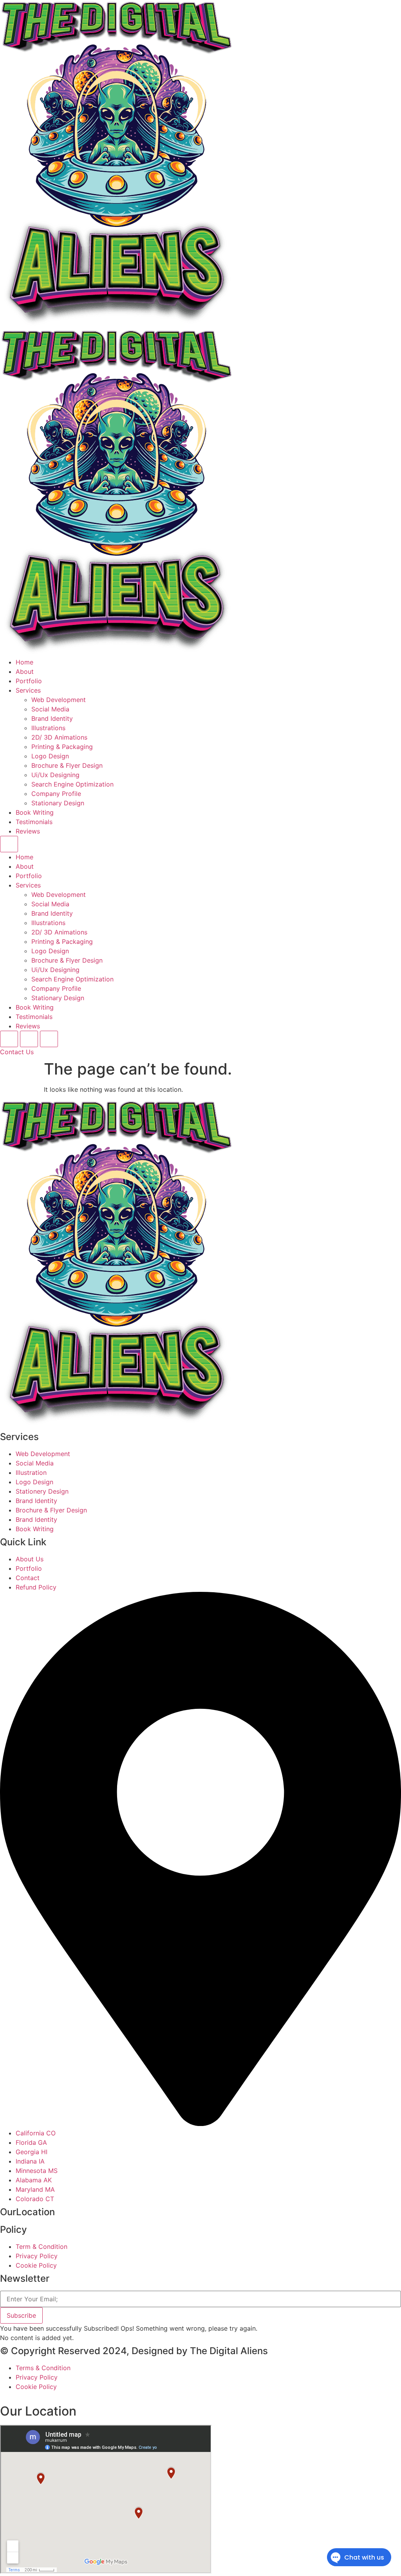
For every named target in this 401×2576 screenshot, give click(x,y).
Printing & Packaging (62, 747)
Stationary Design (58, 803)
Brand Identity (52, 718)
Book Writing (35, 812)
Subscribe (21, 2315)
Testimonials (34, 822)
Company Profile (56, 794)
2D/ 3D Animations (59, 737)
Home (24, 662)
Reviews (28, 831)
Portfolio (29, 681)
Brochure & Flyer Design (67, 765)
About (25, 671)
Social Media (50, 709)
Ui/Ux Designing (55, 775)
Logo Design (50, 756)
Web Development (59, 700)
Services (28, 690)
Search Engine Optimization (72, 784)
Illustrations (48, 728)
